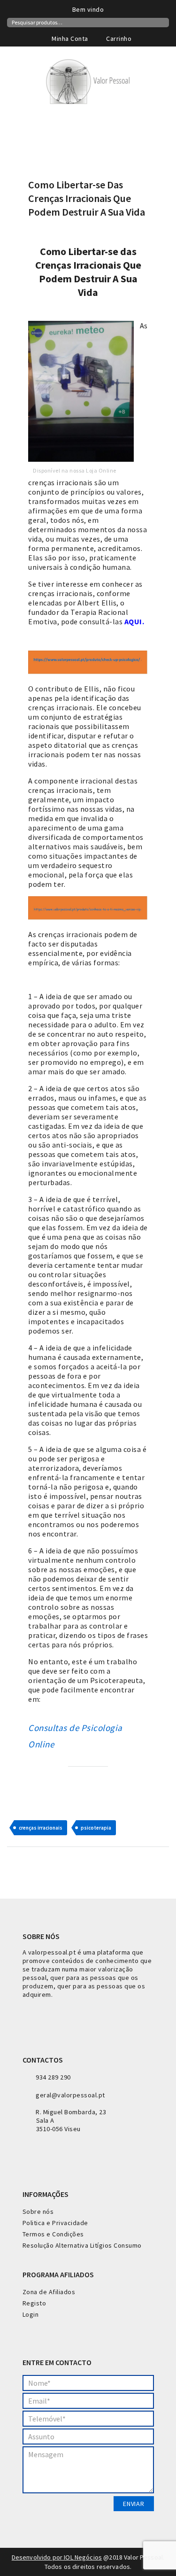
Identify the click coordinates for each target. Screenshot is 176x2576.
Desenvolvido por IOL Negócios (57, 2557)
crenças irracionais (41, 1828)
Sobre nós (38, 2211)
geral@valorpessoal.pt (70, 2095)
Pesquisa (163, 22)
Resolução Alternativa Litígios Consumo (82, 2245)
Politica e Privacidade (55, 2223)
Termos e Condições (53, 2234)
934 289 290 (53, 2077)
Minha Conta (69, 39)
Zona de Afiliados (49, 2292)
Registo (34, 2303)
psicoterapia (96, 1828)
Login (31, 2314)
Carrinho (118, 39)
